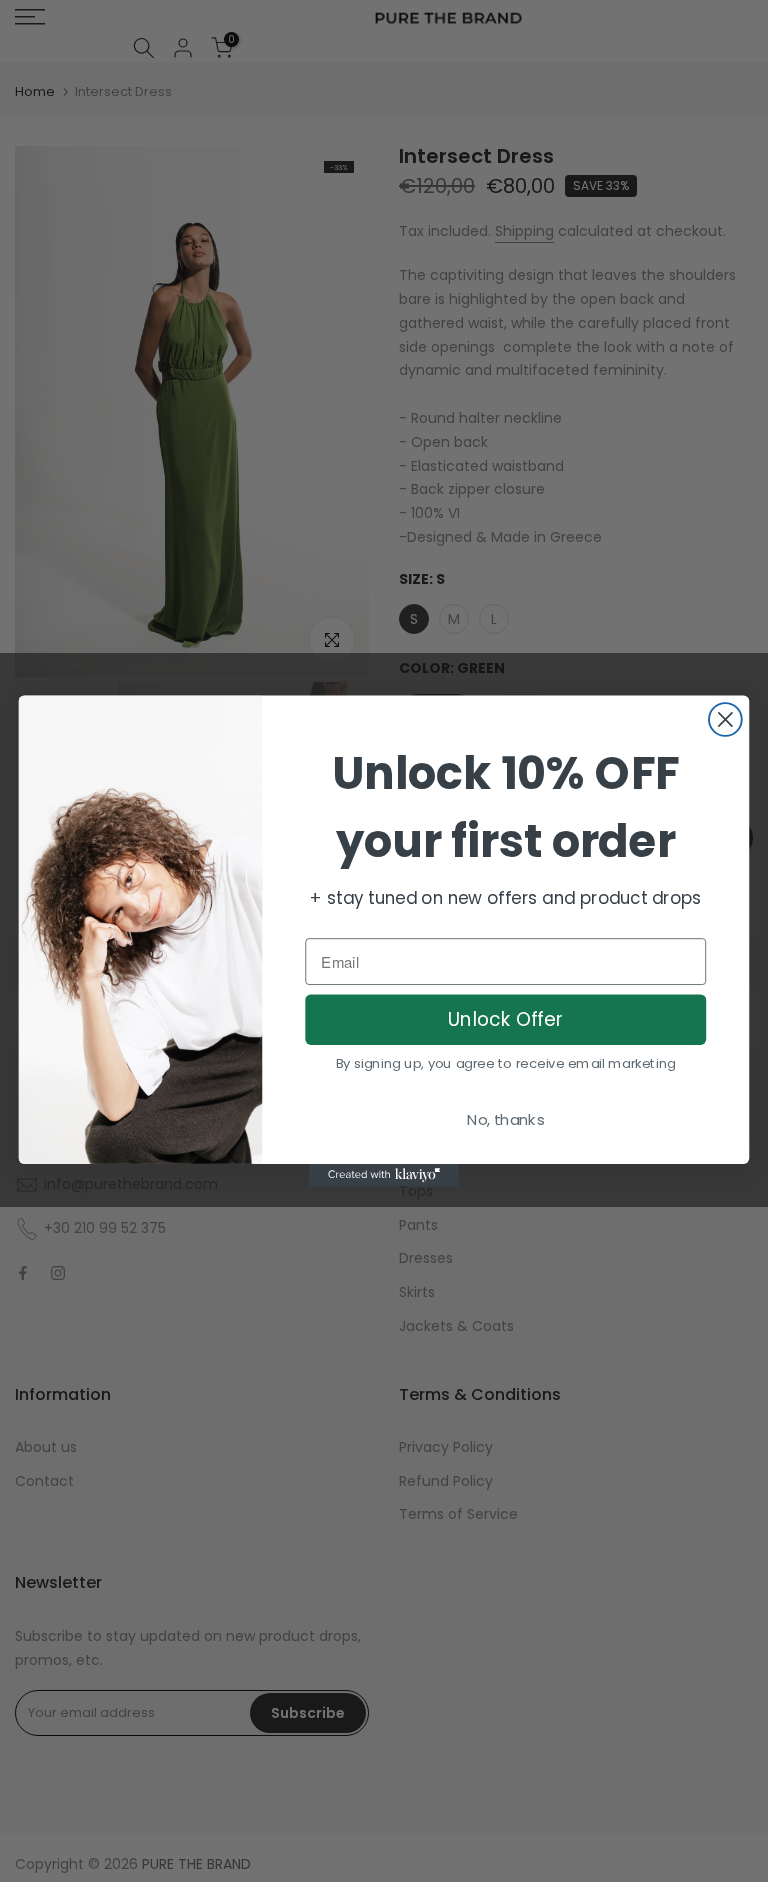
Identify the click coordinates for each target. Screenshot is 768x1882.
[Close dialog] (725, 719)
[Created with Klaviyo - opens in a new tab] (384, 1175)
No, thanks (505, 1120)
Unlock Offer (505, 1020)
